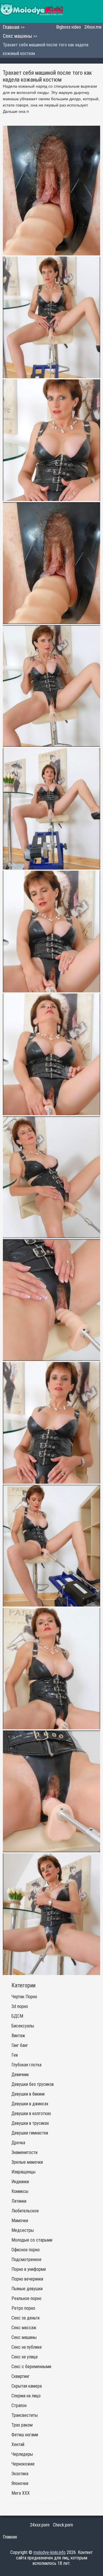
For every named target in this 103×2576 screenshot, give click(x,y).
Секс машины (18, 36)
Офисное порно (26, 2250)
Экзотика (20, 2474)
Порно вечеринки (27, 2279)
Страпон (19, 2405)
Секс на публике (27, 2347)
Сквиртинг (21, 2376)
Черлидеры (22, 2454)
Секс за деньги (25, 2318)
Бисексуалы (23, 2026)
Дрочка (18, 2143)
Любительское (25, 2211)
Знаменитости (24, 2152)
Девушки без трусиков (33, 2084)
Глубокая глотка (26, 2065)
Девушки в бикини (28, 2094)
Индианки (20, 2182)
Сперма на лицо (26, 2396)
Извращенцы (23, 2172)
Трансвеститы (25, 2415)
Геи (15, 2055)
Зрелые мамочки (27, 2162)
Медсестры (23, 2230)
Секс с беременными (31, 2367)
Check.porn (63, 2525)
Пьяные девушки (27, 2289)
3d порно (20, 2006)
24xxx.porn (40, 2525)
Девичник (20, 2075)
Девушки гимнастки (30, 2133)
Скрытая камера (27, 2386)
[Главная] (31, 11)
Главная (12, 27)
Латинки (19, 2201)
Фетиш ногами (25, 2435)
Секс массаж (24, 2328)
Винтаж (18, 2036)
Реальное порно (26, 2298)
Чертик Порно (24, 1997)
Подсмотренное (26, 2259)
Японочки (20, 2483)
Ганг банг (20, 2045)
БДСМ (17, 2016)
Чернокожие (23, 2464)
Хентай (18, 2444)
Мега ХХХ (21, 2493)
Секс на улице (25, 2357)
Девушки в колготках (31, 2113)
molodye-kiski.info (49, 2552)
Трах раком (22, 2425)
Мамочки (20, 2221)
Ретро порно (23, 2308)
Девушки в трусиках (30, 2123)
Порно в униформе (29, 2269)
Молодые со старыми (32, 2240)
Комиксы (20, 2191)
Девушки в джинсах (30, 2104)
